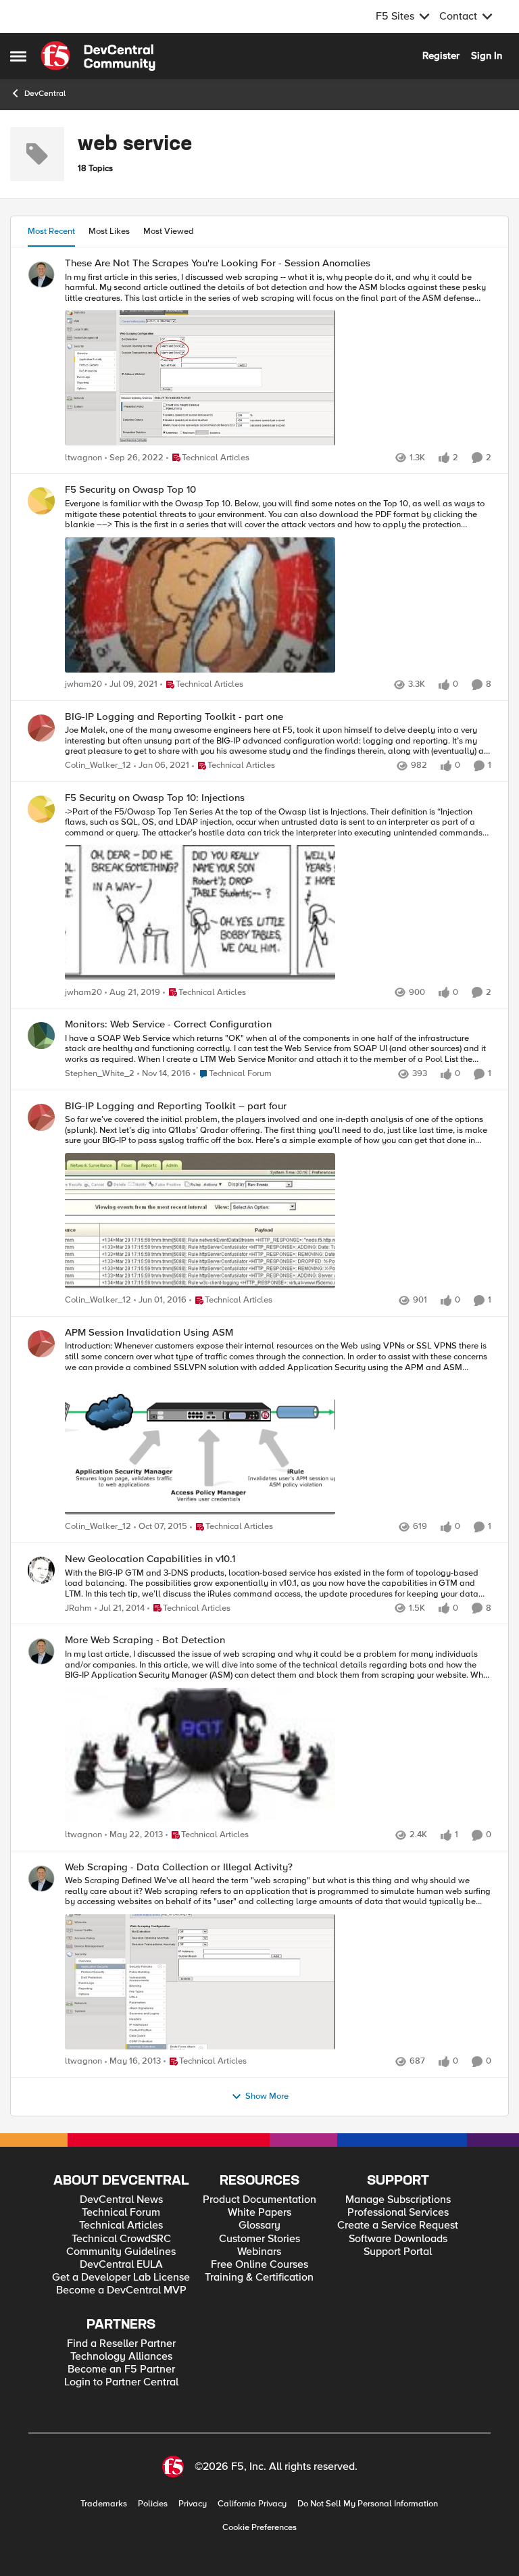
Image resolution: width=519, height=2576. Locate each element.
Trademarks (104, 2504)
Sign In (487, 55)
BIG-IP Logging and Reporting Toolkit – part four (176, 1106)
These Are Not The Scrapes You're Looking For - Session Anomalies (218, 263)
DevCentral (45, 94)
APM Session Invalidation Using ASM (149, 1333)
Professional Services (398, 2213)
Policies (153, 2504)
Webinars (259, 2252)
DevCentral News (121, 2200)
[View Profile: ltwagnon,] (41, 274)
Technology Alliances (121, 2357)
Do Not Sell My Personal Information (368, 2504)
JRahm (78, 1608)
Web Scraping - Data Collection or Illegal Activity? (179, 1867)
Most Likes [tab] (109, 231)
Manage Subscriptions (398, 2200)
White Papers (259, 2213)
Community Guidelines (121, 2252)
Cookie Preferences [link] (259, 2527)
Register (441, 55)
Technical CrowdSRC (121, 2239)
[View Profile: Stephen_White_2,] (41, 1036)
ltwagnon (83, 458)
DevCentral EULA (121, 2265)
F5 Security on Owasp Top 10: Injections (155, 798)
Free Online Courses (259, 2265)
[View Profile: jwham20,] (41, 501)
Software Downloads (398, 2239)
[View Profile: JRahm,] (41, 1570)
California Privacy (252, 2504)
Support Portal (398, 2252)
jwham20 (83, 684)
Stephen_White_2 (100, 1074)
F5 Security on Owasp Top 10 (130, 490)
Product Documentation (259, 2200)
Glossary (259, 2226)
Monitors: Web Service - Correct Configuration (168, 1024)
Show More (267, 2096)
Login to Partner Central (121, 2382)
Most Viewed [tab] (169, 231)
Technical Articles (121, 2226)
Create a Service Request (398, 2226)
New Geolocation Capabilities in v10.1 (150, 1559)
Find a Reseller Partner (121, 2344)
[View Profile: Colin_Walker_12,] (41, 728)
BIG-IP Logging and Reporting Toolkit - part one (174, 717)
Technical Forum (121, 2213)
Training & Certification (259, 2278)
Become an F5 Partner (121, 2370)
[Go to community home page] (98, 56)
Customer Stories (259, 2239)
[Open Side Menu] (18, 56)
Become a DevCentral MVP (121, 2290)
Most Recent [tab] (51, 231)
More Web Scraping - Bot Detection (145, 1640)
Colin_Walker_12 (98, 765)
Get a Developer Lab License (121, 2278)
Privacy (193, 2504)
